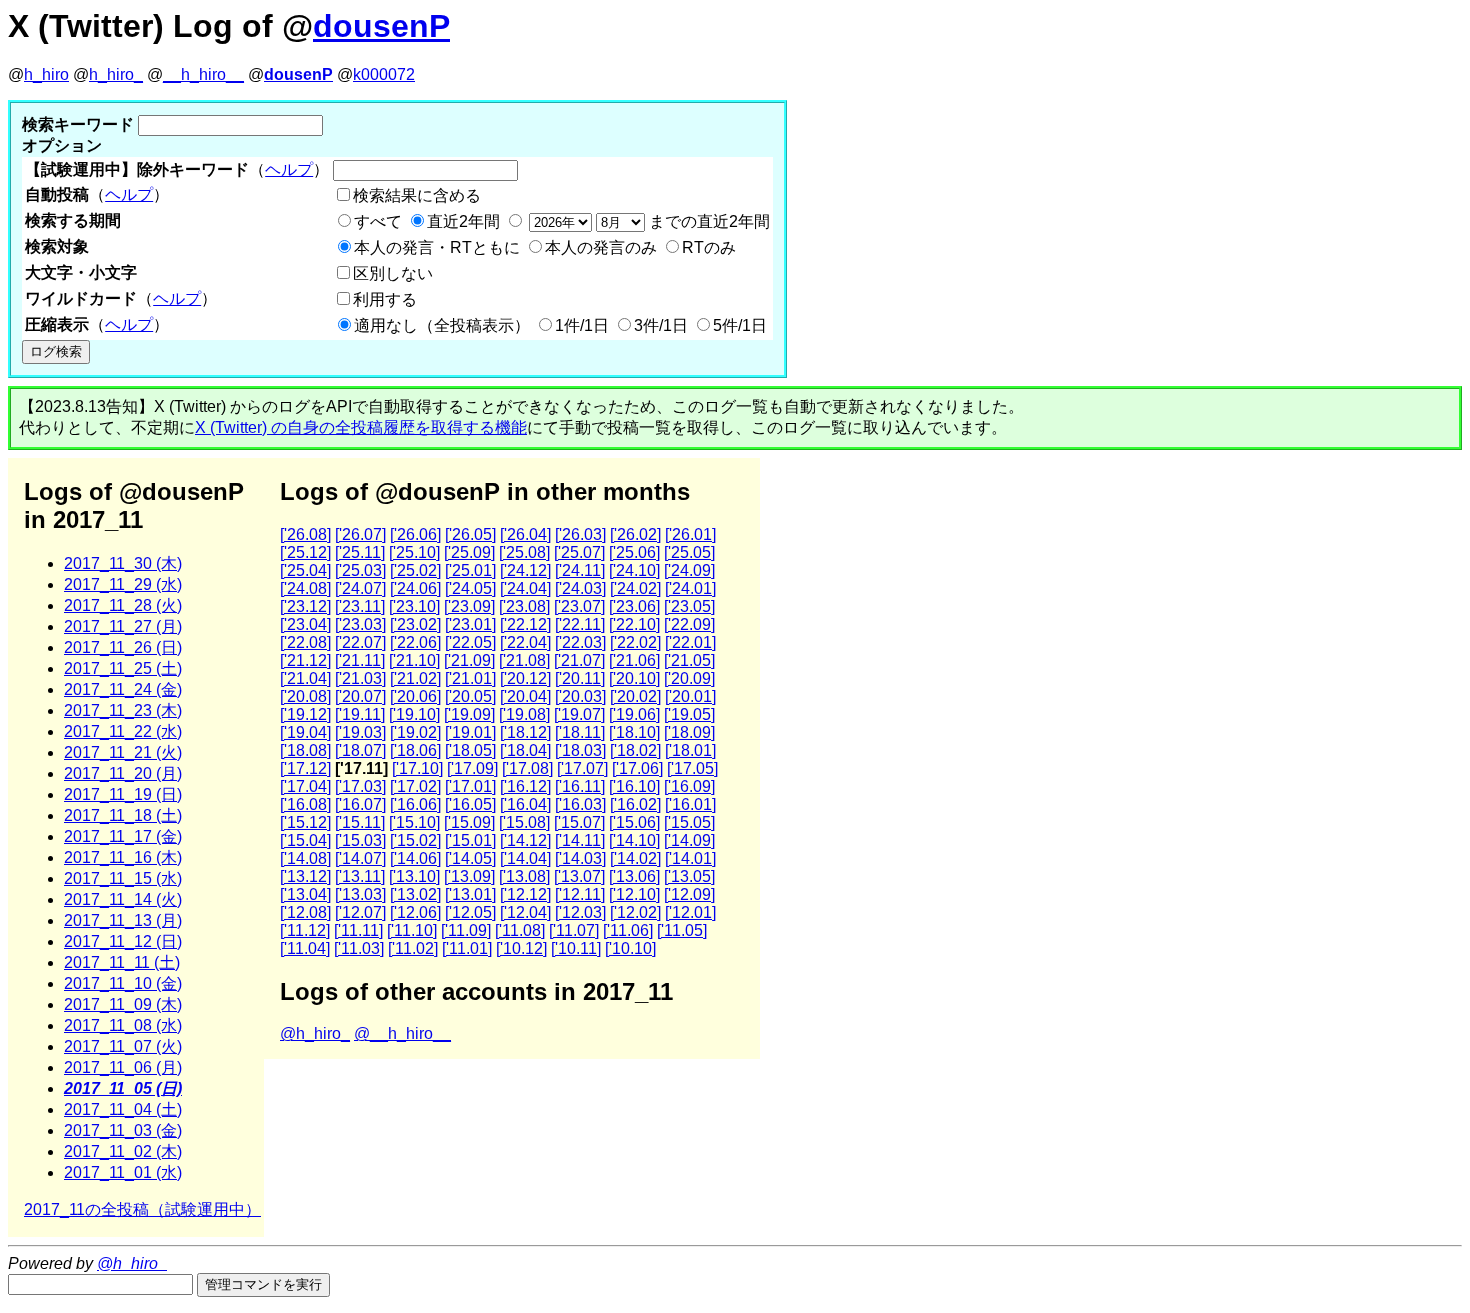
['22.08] (305, 642)
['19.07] (579, 714)
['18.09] (689, 732)
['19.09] (469, 714)
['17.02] (415, 786)
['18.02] (635, 750)
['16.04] (525, 804)
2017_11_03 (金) (123, 1130)
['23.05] (689, 606)
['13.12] (305, 876)
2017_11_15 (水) (123, 878)
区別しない (393, 273)
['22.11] (580, 624)
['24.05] (470, 588)
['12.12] (525, 894)
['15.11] (360, 822)
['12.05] (470, 912)
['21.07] (579, 660)
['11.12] (305, 930)
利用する (385, 299)
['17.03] (360, 786)
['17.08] (527, 768)
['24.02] (635, 588)
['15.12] (305, 822)
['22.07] (360, 642)
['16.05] (470, 804)
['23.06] (634, 606)
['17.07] (582, 768)
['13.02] (415, 894)
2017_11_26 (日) (123, 647)
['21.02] (415, 678)
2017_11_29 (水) (123, 584)
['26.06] (415, 534)
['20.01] (690, 696)
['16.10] (634, 786)
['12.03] (580, 912)
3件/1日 (661, 325)
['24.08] (305, 588)
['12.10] (634, 894)
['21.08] (524, 660)
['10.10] (630, 948)
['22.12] (525, 624)
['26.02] (635, 534)
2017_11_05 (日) (123, 1088)
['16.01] (690, 804)
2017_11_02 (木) (123, 1151)
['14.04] (525, 858)
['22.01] (690, 642)
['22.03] (580, 642)
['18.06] (415, 750)
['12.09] (689, 894)
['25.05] (689, 552)
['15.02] (415, 840)
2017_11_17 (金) (123, 836)
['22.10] (634, 624)
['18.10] (634, 732)
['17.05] (692, 768)
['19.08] (524, 714)
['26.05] (470, 534)
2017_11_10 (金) (123, 983)
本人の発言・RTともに (437, 247)
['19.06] (634, 714)
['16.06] (415, 804)
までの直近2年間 (707, 221)
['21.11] (360, 660)
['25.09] (469, 552)
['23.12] (305, 606)
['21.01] (470, 678)
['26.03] (580, 534)
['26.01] (690, 534)
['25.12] (305, 552)
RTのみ (709, 247)
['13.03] (360, 894)
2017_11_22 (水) (123, 731)
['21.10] (414, 660)
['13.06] (634, 876)
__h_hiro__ (203, 74)
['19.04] (305, 732)
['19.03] (360, 732)
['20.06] (415, 696)
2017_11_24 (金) (123, 689)
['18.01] (690, 750)
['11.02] (413, 948)
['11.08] (520, 930)
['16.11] (580, 786)
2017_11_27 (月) (123, 626)
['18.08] (305, 750)
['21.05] (689, 660)
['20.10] (634, 678)
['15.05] (689, 822)
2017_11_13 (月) (123, 920)
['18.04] (525, 750)
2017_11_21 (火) (123, 752)
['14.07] (360, 858)
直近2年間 (463, 221)
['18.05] (470, 750)
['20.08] (305, 696)
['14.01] (690, 858)
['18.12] (525, 732)
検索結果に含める (417, 195)
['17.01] (470, 786)
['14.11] (580, 840)
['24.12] (525, 570)
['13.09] (469, 876)
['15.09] (469, 822)
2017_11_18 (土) (123, 815)
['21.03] (360, 678)
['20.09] (689, 678)
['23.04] (305, 624)
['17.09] (472, 768)
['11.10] (412, 930)
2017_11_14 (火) (123, 899)
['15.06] (634, 822)
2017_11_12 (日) (123, 941)
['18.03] (580, 750)
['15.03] (360, 840)
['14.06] (415, 858)
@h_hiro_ (315, 1033)
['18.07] (360, 750)
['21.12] (305, 660)
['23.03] (360, 624)
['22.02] (635, 642)
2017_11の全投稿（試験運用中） (142, 1209)
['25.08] (524, 552)
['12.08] (305, 912)
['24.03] (580, 588)
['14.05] (470, 858)
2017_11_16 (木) (123, 857)
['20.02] (635, 696)
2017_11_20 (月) (123, 773)
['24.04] (525, 588)
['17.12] (305, 768)
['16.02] (635, 804)
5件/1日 (740, 325)
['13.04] (305, 894)
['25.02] (415, 570)
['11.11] (358, 930)
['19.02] (415, 732)
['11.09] (466, 930)
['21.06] (634, 660)
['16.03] (580, 804)
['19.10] (414, 714)
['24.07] (360, 588)
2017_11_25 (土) (123, 668)
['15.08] (524, 822)
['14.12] (525, 840)
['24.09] (689, 570)
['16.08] (305, 804)
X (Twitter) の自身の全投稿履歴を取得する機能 (361, 427)
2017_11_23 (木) (123, 710)
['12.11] (580, 894)
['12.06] (415, 912)
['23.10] (414, 606)
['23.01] (470, 624)
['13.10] (414, 876)
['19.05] (689, 714)
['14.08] (305, 858)
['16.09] (689, 786)
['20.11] (580, 678)
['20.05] (470, 696)
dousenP (381, 26)
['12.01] (690, 912)
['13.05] (689, 876)
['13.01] (470, 894)
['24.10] (634, 570)
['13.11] (360, 876)
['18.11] (580, 732)
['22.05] (470, 642)
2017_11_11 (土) (122, 962)
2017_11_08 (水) (123, 1025)
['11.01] (467, 948)
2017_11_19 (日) (123, 794)
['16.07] (360, 804)
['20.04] (525, 696)
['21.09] (469, 660)
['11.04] (305, 948)
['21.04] (305, 678)
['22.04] (525, 642)
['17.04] (305, 786)
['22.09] (689, 624)
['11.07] (574, 930)
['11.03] (359, 948)
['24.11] (580, 570)
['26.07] (360, 534)
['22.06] (415, 642)
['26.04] (525, 534)
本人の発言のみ (601, 247)
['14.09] (689, 840)
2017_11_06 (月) (123, 1067)
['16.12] (525, 786)
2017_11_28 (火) (123, 605)
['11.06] (628, 930)
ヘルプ (289, 169)
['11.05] (682, 930)
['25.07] (579, 552)
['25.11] (360, 552)
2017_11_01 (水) (123, 1172)
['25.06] (634, 552)
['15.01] (470, 840)
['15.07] (579, 822)
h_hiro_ (116, 74)
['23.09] (469, 606)
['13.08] (524, 876)
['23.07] (579, 606)
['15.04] (305, 840)
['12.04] (525, 912)
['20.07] (360, 696)
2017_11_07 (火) (123, 1046)
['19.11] (360, 714)
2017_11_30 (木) (123, 563)
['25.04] (305, 570)
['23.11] (360, 606)
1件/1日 (582, 325)
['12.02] (635, 912)
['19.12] (305, 714)
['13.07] (579, 876)
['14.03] (580, 858)
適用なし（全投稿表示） (442, 325)
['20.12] (525, 678)
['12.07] (360, 912)
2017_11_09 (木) (123, 1004)
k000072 (384, 74)
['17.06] (637, 768)
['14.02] (635, 858)
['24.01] (690, 588)
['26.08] (305, 534)
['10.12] (521, 948)
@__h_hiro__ (402, 1033)
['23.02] (415, 624)
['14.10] (634, 840)
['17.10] (417, 768)
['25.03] (360, 570)
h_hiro (46, 74)
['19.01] (470, 732)
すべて (378, 221)
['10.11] (576, 948)
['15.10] (414, 822)
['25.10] (414, 552)
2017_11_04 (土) (123, 1109)
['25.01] (470, 570)
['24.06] (415, 588)
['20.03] (580, 696)
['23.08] (524, 606)
